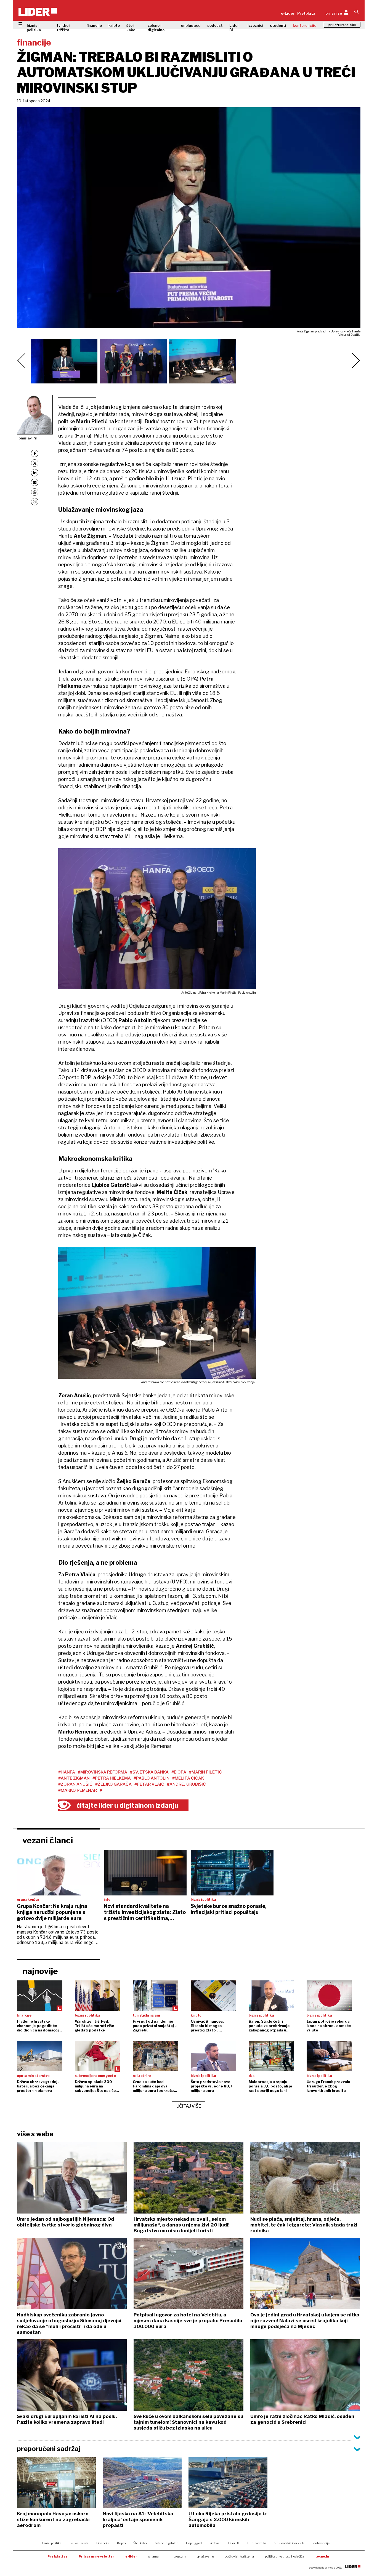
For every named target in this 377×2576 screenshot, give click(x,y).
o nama (153, 2556)
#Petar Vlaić (149, 1784)
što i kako (131, 28)
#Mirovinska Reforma (103, 1772)
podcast (215, 25)
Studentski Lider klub (289, 2543)
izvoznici (255, 25)
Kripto (121, 2543)
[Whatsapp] (35, 492)
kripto (114, 25)
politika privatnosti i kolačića (285, 2556)
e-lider (131, 2556)
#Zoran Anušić (75, 1784)
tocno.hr (322, 2556)
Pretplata (306, 13)
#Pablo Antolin (152, 1778)
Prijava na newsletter (96, 2556)
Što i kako (140, 2543)
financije (94, 25)
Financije (103, 2543)
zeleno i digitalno (156, 28)
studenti (278, 25)
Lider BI (234, 28)
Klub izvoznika (257, 2543)
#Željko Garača (113, 1784)
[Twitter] (35, 463)
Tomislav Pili (27, 438)
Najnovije (40, 1971)
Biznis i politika (51, 2543)
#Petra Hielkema (112, 1778)
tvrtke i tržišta (63, 28)
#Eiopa (179, 1772)
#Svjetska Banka (149, 1772)
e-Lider (288, 13)
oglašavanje (205, 2556)
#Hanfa (67, 1772)
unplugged (191, 25)
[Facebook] (35, 453)
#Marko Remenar (78, 1790)
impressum (178, 2556)
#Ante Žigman (74, 1778)
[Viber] (35, 502)
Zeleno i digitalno (166, 2543)
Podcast (215, 2543)
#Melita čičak (188, 1778)
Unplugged (194, 2543)
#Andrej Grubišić (186, 1784)
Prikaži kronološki (342, 25)
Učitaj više (189, 2106)
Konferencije (321, 2543)
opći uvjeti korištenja (239, 2556)
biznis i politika (34, 28)
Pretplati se (58, 2556)
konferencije (305, 25)
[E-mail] (35, 482)
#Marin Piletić (205, 1772)
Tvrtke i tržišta (79, 2543)
